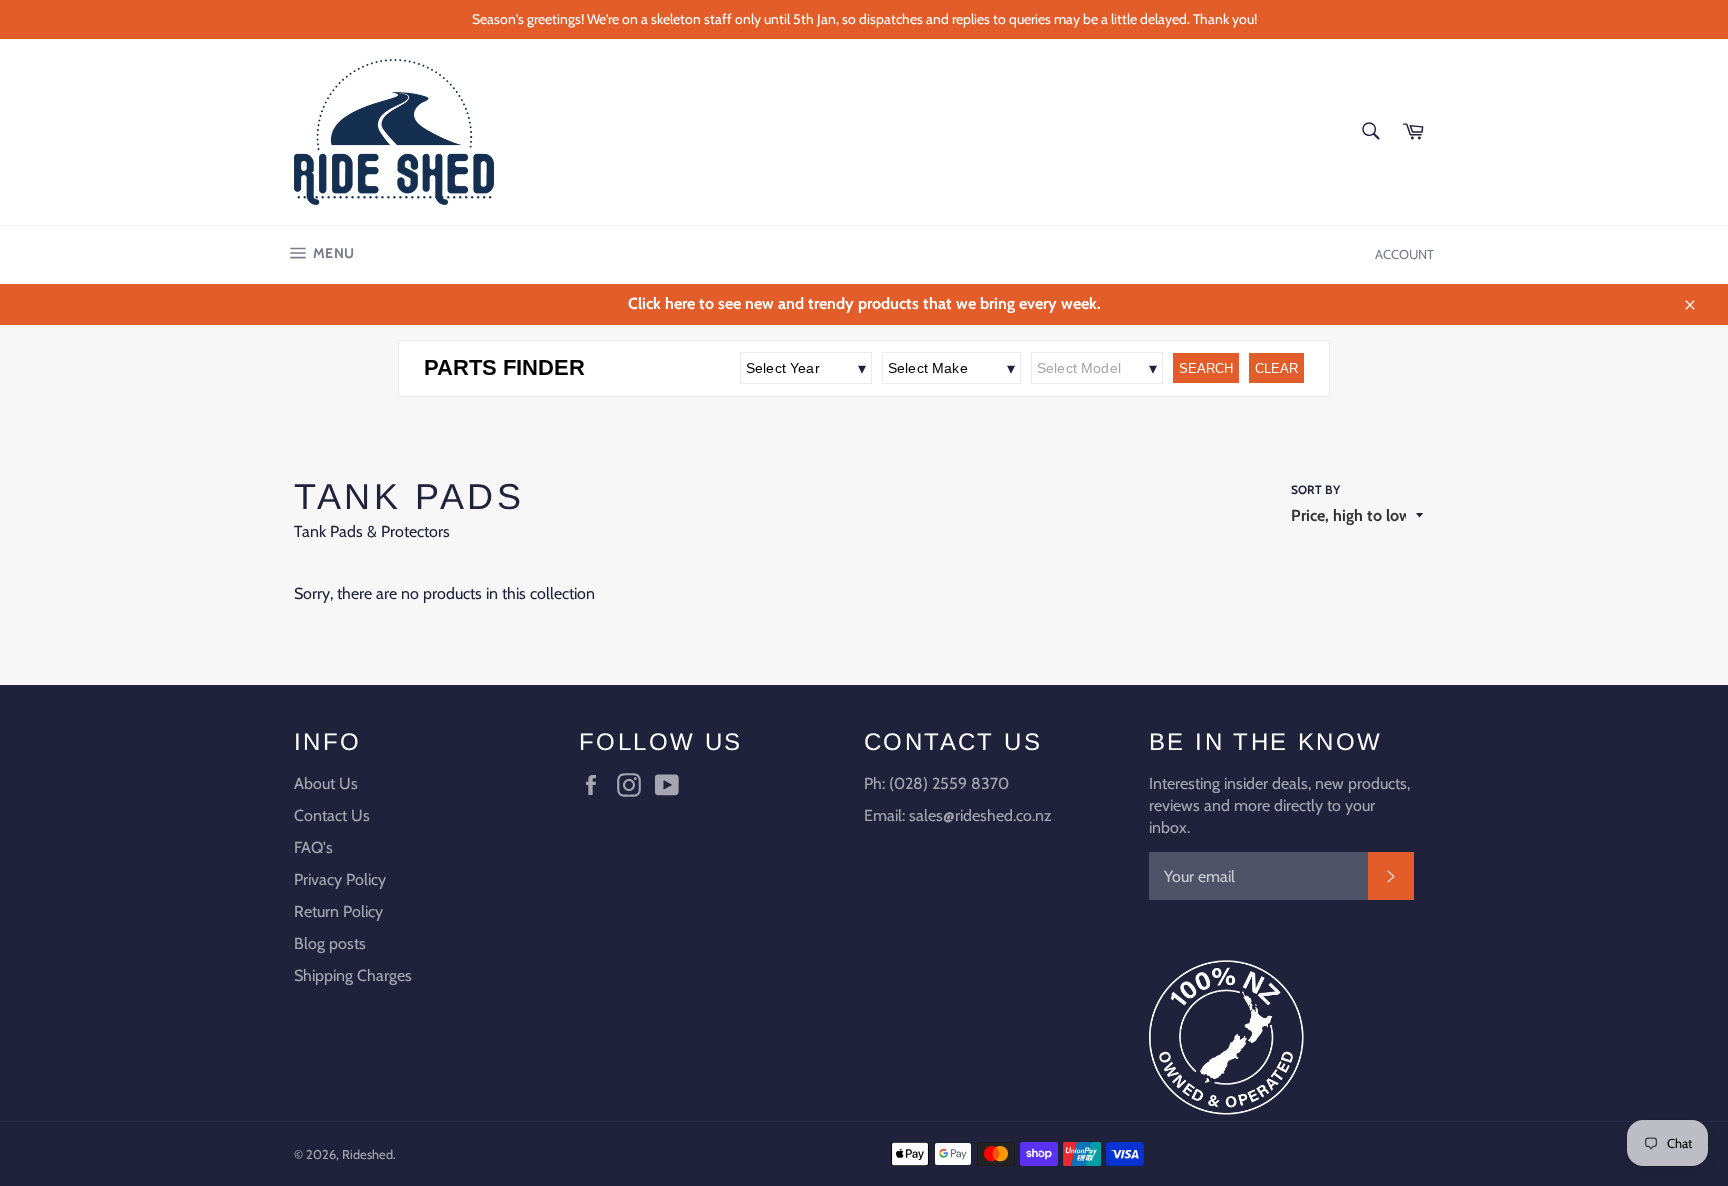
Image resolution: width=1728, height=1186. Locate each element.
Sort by (1315, 489)
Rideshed (367, 1154)
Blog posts (330, 943)
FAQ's (313, 847)
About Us (326, 783)
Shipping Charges (353, 975)
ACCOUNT (1404, 254)
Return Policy (338, 911)
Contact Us (332, 815)
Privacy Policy (340, 879)
